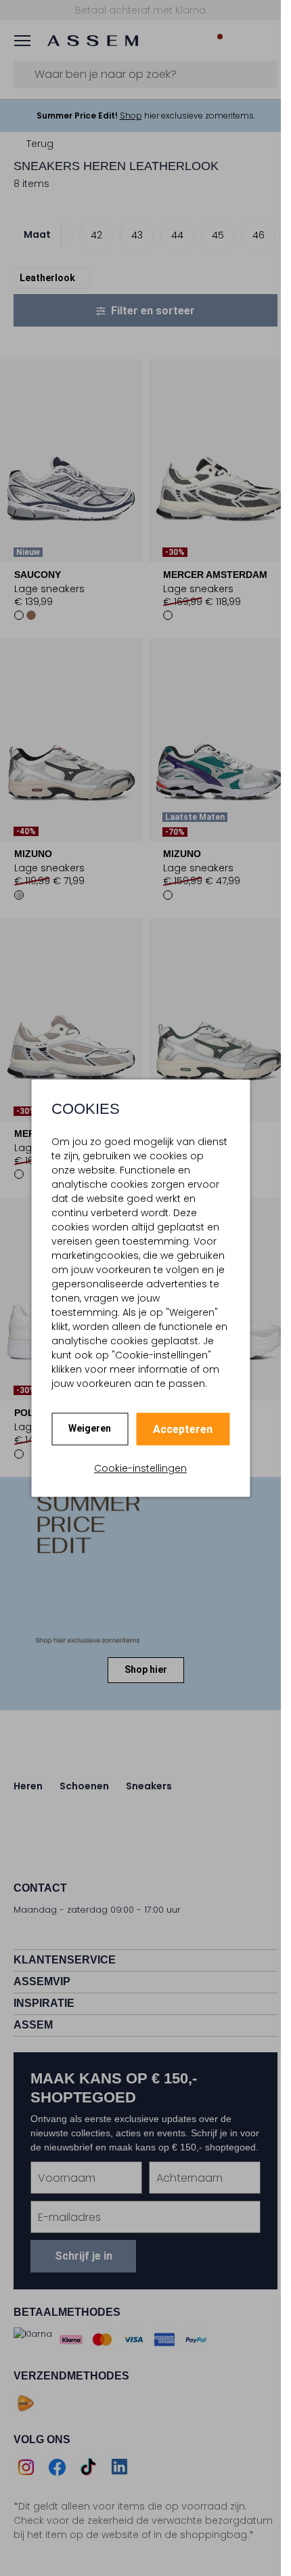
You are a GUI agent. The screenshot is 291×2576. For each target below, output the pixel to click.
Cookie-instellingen (140, 1468)
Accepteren (183, 1429)
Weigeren (90, 1428)
